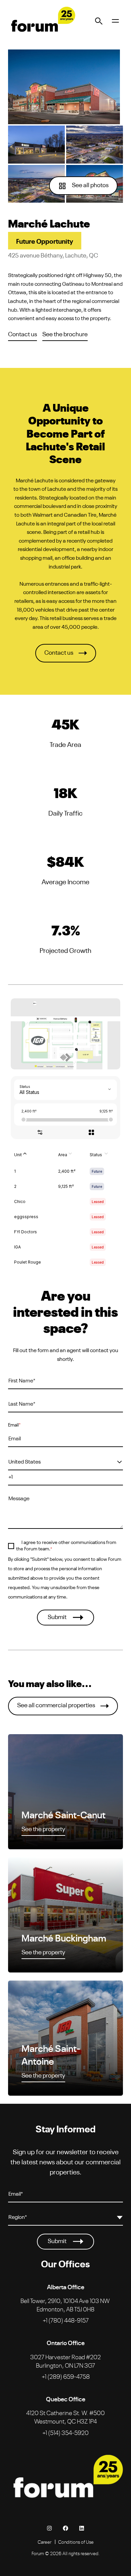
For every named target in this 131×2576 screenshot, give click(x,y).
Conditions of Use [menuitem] (76, 2542)
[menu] (115, 21)
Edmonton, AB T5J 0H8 (65, 2305)
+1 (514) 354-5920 (65, 2432)
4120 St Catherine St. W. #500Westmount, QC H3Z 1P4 (65, 2417)
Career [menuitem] (45, 2542)
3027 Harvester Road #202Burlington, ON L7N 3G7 (65, 2361)
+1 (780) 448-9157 (66, 2320)
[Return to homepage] (42, 21)
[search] (99, 21)
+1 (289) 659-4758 (66, 2376)
